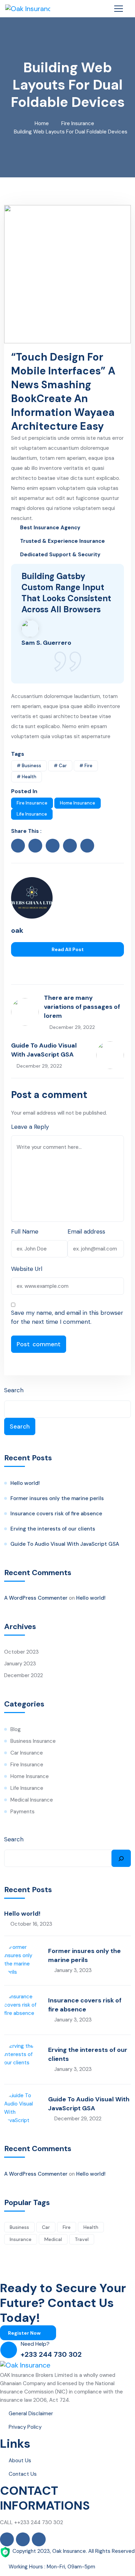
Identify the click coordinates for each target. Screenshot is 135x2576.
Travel (82, 2239)
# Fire (86, 766)
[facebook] (18, 846)
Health (91, 2227)
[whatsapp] (32, 966)
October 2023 (21, 1652)
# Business (29, 766)
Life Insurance (32, 814)
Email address (86, 1231)
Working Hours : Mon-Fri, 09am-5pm (52, 2567)
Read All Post (68, 949)
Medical (53, 2239)
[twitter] (35, 846)
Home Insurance (78, 803)
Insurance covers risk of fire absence (56, 1514)
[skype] (87, 846)
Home (42, 123)
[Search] (121, 1858)
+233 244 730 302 (51, 2354)
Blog (16, 1729)
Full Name (25, 1231)
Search (14, 1390)
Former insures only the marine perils (57, 1498)
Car (46, 2227)
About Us (20, 2461)
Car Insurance (27, 1753)
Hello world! (25, 1483)
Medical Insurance (32, 1800)
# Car (60, 766)
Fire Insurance (78, 123)
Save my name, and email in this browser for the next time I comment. (67, 1317)
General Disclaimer (31, 2414)
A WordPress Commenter (36, 1598)
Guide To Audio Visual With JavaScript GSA (65, 1544)
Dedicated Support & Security (60, 555)
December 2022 (24, 1675)
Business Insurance (33, 1741)
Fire (67, 2227)
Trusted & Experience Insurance (62, 541)
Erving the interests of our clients (53, 1529)
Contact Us (23, 2474)
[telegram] (41, 966)
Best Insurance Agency (50, 528)
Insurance (21, 2239)
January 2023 (20, 1664)
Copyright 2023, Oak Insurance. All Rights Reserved (74, 2551)
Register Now (25, 2333)
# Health (26, 777)
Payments (22, 1812)
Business (19, 2227)
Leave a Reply (30, 1127)
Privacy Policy (25, 2427)
